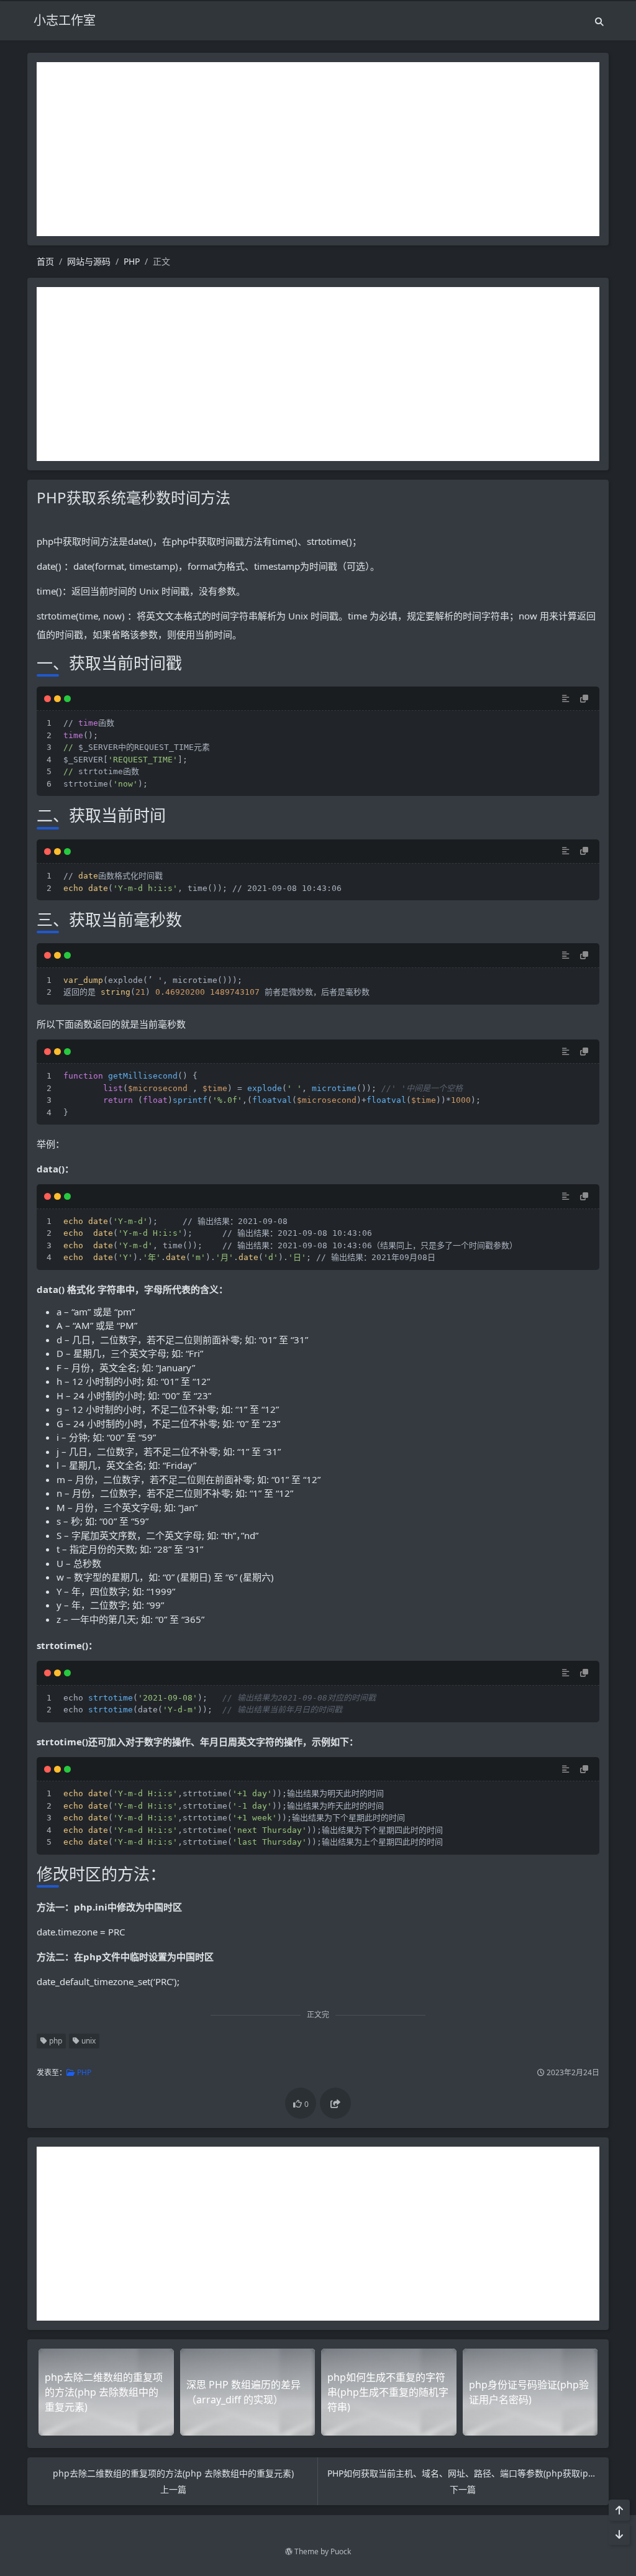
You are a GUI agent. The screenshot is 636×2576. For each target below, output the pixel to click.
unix (88, 2041)
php (55, 2041)
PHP (132, 261)
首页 (45, 261)
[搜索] (599, 21)
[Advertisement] (318, 149)
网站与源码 (89, 261)
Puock (341, 2551)
